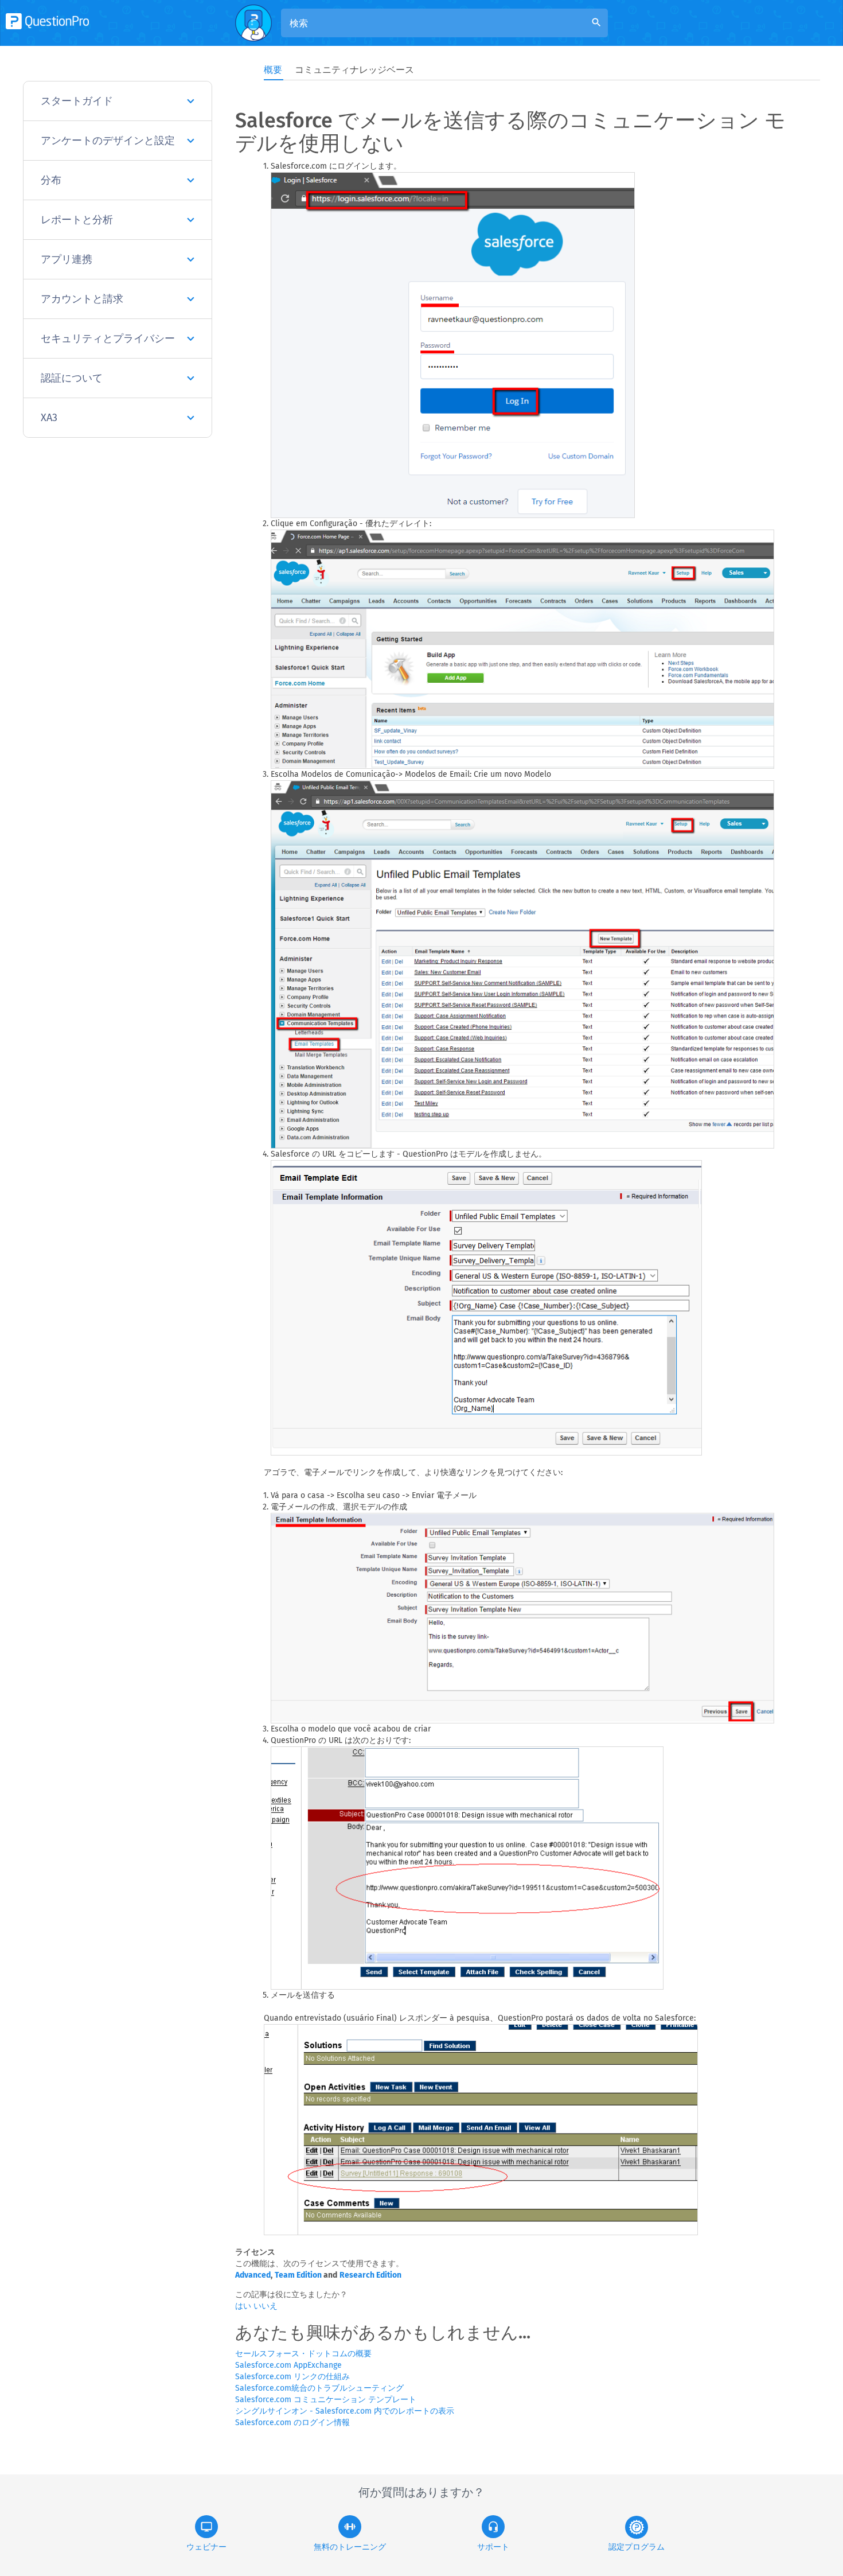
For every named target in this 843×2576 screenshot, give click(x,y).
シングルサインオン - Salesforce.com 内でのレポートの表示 (345, 2411)
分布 (51, 180)
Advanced (253, 2275)
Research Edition (370, 2275)
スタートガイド (77, 101)
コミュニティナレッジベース (354, 70)
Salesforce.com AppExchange (288, 2365)
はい (244, 2306)
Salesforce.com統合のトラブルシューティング (319, 2388)
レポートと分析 (77, 220)
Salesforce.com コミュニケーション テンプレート (326, 2400)
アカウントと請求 (82, 299)
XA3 (49, 418)
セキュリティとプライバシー (108, 338)
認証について (72, 378)
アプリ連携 (67, 259)
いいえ (266, 2306)
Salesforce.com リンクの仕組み (292, 2377)
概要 (273, 70)
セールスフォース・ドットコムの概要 (303, 2354)
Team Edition (298, 2275)
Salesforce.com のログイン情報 (292, 2423)
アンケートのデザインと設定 (108, 141)
